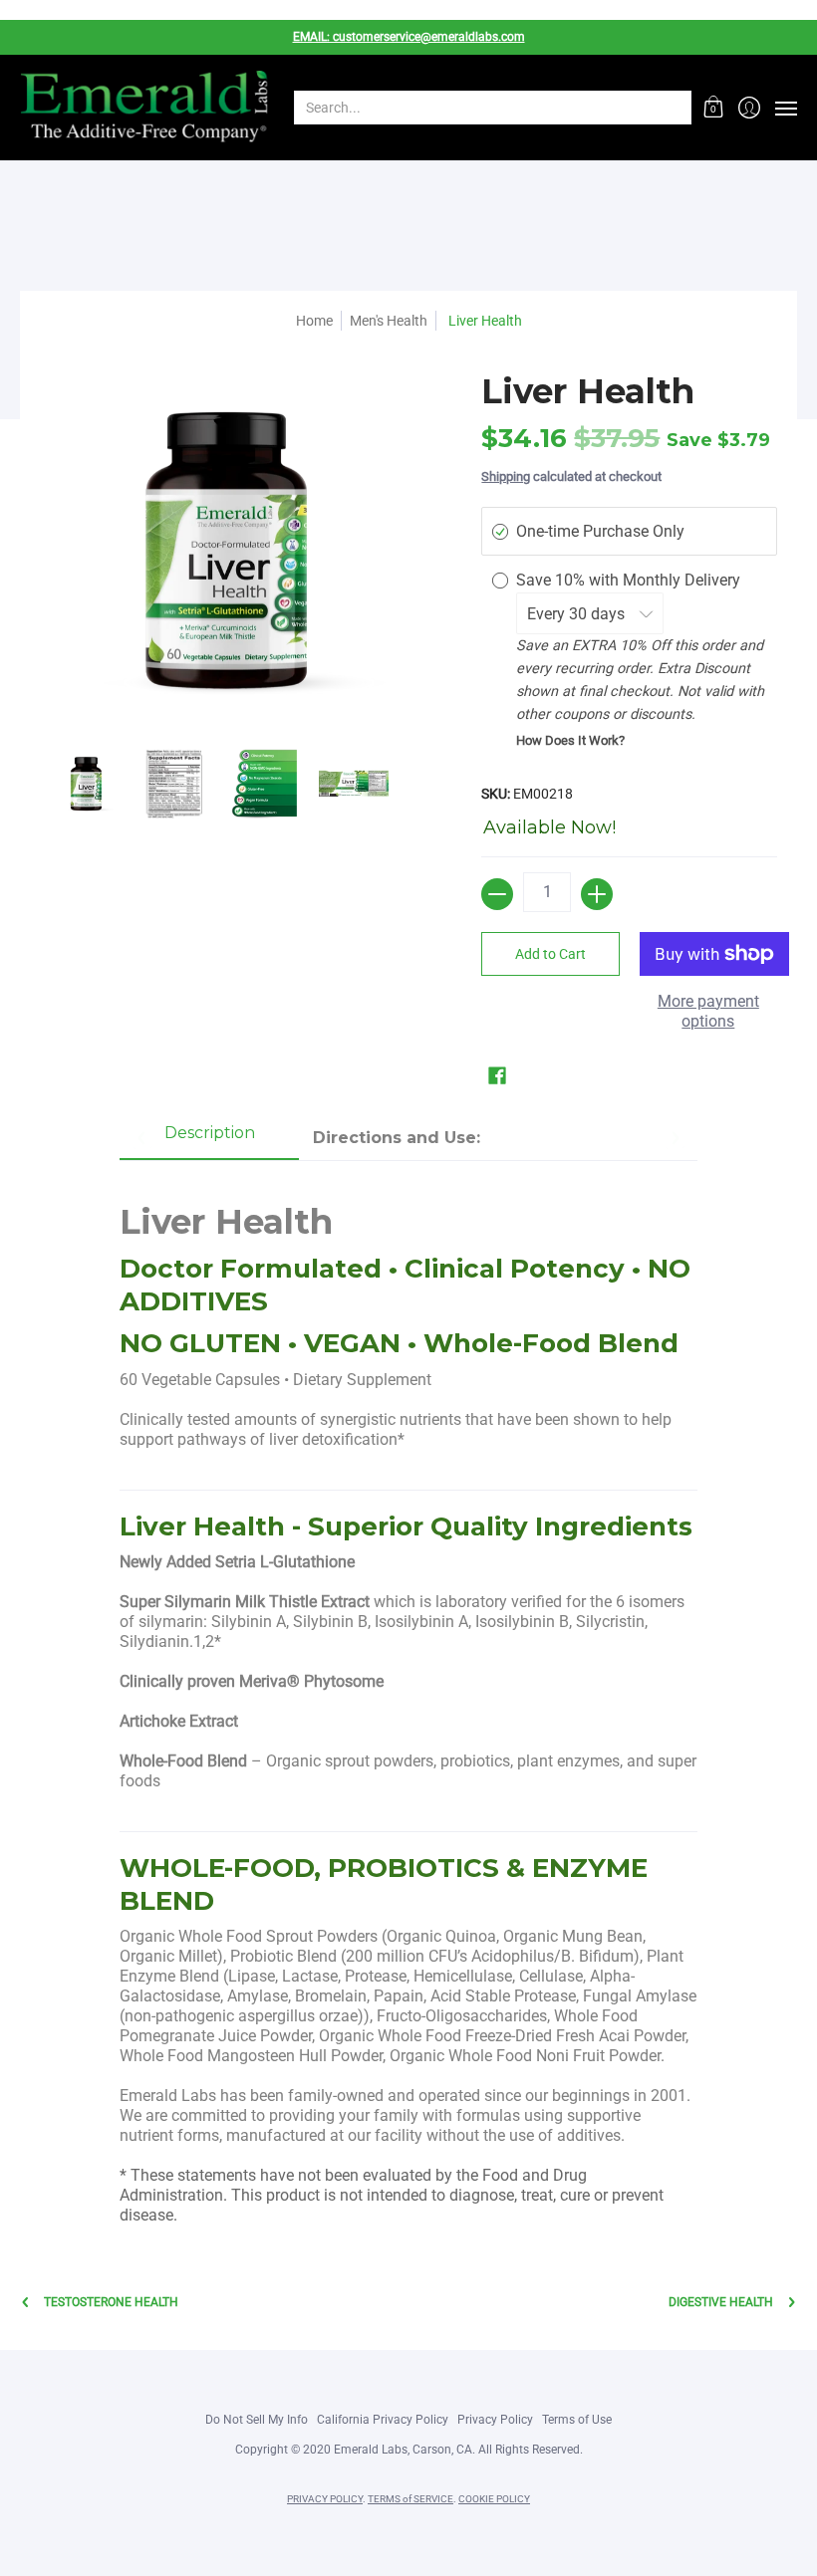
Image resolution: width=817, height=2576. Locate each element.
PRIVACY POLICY (325, 2499)
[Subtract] (497, 894)
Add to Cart (550, 954)
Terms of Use (577, 2420)
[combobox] (477, 108)
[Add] (597, 894)
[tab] (209, 1139)
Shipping (506, 476)
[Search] (675, 108)
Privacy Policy (495, 2420)
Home (314, 321)
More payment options (708, 1011)
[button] (714, 108)
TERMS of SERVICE (410, 2499)
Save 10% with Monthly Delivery (630, 580)
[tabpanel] (408, 1703)
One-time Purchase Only (600, 531)
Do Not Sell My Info (257, 2420)
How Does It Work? (570, 740)
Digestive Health (721, 2302)
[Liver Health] (85, 784)
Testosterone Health (111, 2302)
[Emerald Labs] (144, 108)
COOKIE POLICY (494, 2499)
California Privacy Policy (383, 2420)
